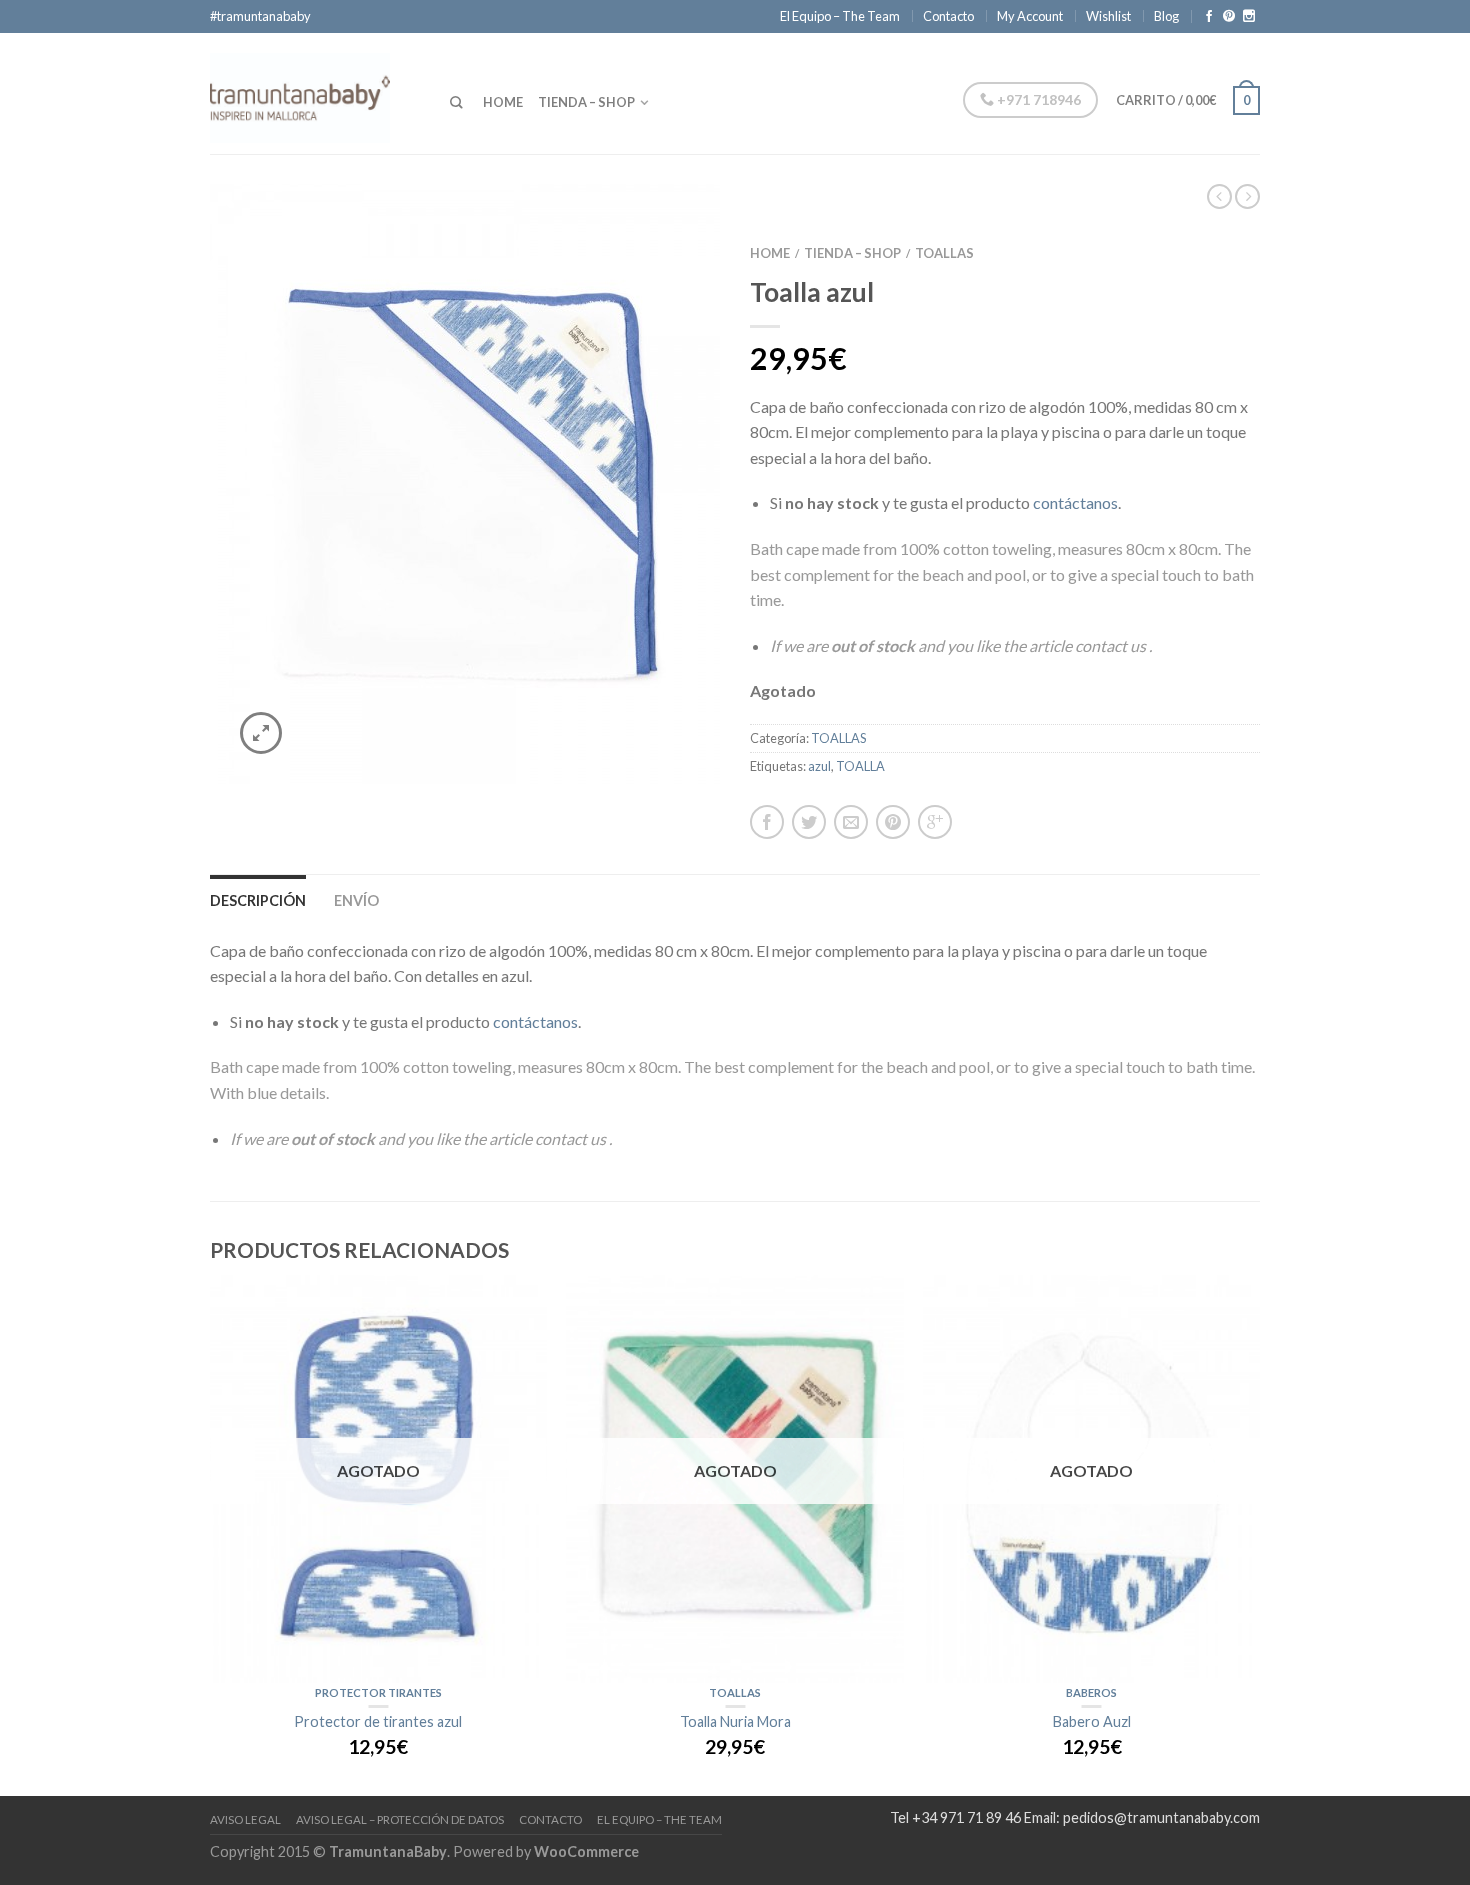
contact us (1112, 645)
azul (819, 766)
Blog (1166, 16)
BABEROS (1091, 1692)
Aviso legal (245, 1819)
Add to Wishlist (670, 234)
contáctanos (1075, 502)
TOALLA (860, 766)
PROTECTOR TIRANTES (378, 1692)
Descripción (258, 900)
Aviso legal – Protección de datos (400, 1819)
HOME (503, 102)
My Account (1030, 16)
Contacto (948, 16)
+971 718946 (1037, 99)
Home (770, 253)
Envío (356, 900)
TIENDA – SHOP (586, 102)
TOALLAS (944, 253)
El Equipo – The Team (840, 16)
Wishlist (1108, 16)
